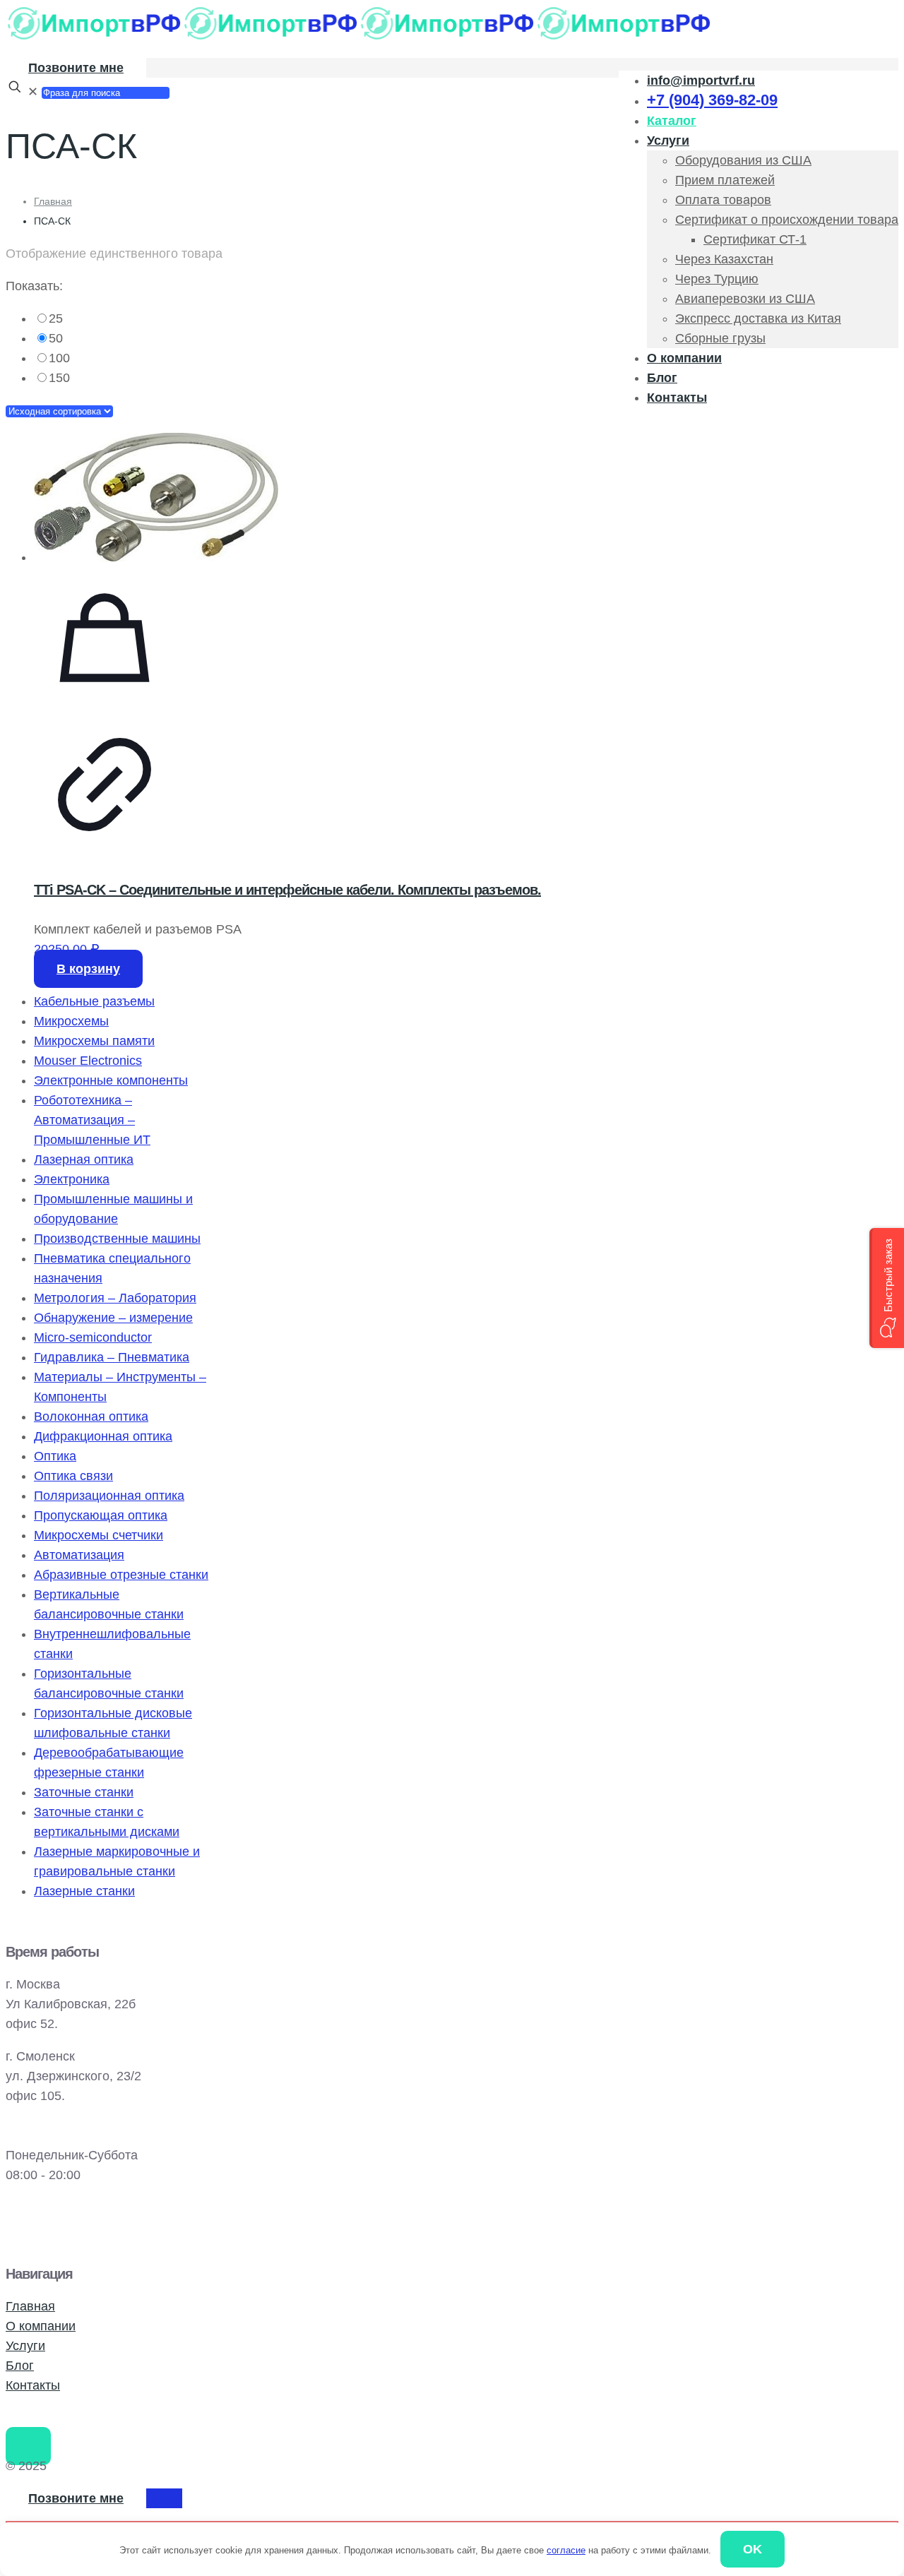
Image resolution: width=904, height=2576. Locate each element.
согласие (566, 2550)
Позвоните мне (76, 68)
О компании (41, 2326)
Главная (53, 201)
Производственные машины (117, 1239)
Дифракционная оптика (103, 1436)
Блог (20, 2366)
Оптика (55, 1456)
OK (753, 2549)
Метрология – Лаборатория (115, 1298)
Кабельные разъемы (94, 1001)
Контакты (33, 2385)
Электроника (72, 1179)
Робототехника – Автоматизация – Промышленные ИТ (92, 1120)
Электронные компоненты (111, 1080)
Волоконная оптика (91, 1417)
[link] (363, 318)
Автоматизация (79, 1555)
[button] (887, 1288)
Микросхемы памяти (94, 1041)
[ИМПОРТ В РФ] (359, 37)
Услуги (25, 2346)
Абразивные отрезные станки (121, 1575)
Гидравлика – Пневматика (112, 1357)
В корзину (88, 969)
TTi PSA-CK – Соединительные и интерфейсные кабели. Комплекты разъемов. (287, 890)
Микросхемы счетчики (99, 1535)
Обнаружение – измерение (113, 1318)
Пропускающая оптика (101, 1515)
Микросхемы (71, 1021)
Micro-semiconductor (93, 1337)
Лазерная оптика (84, 1159)
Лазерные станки (84, 1891)
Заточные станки (84, 1792)
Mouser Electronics (88, 1061)
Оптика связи (73, 1476)
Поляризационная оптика (109, 1496)
